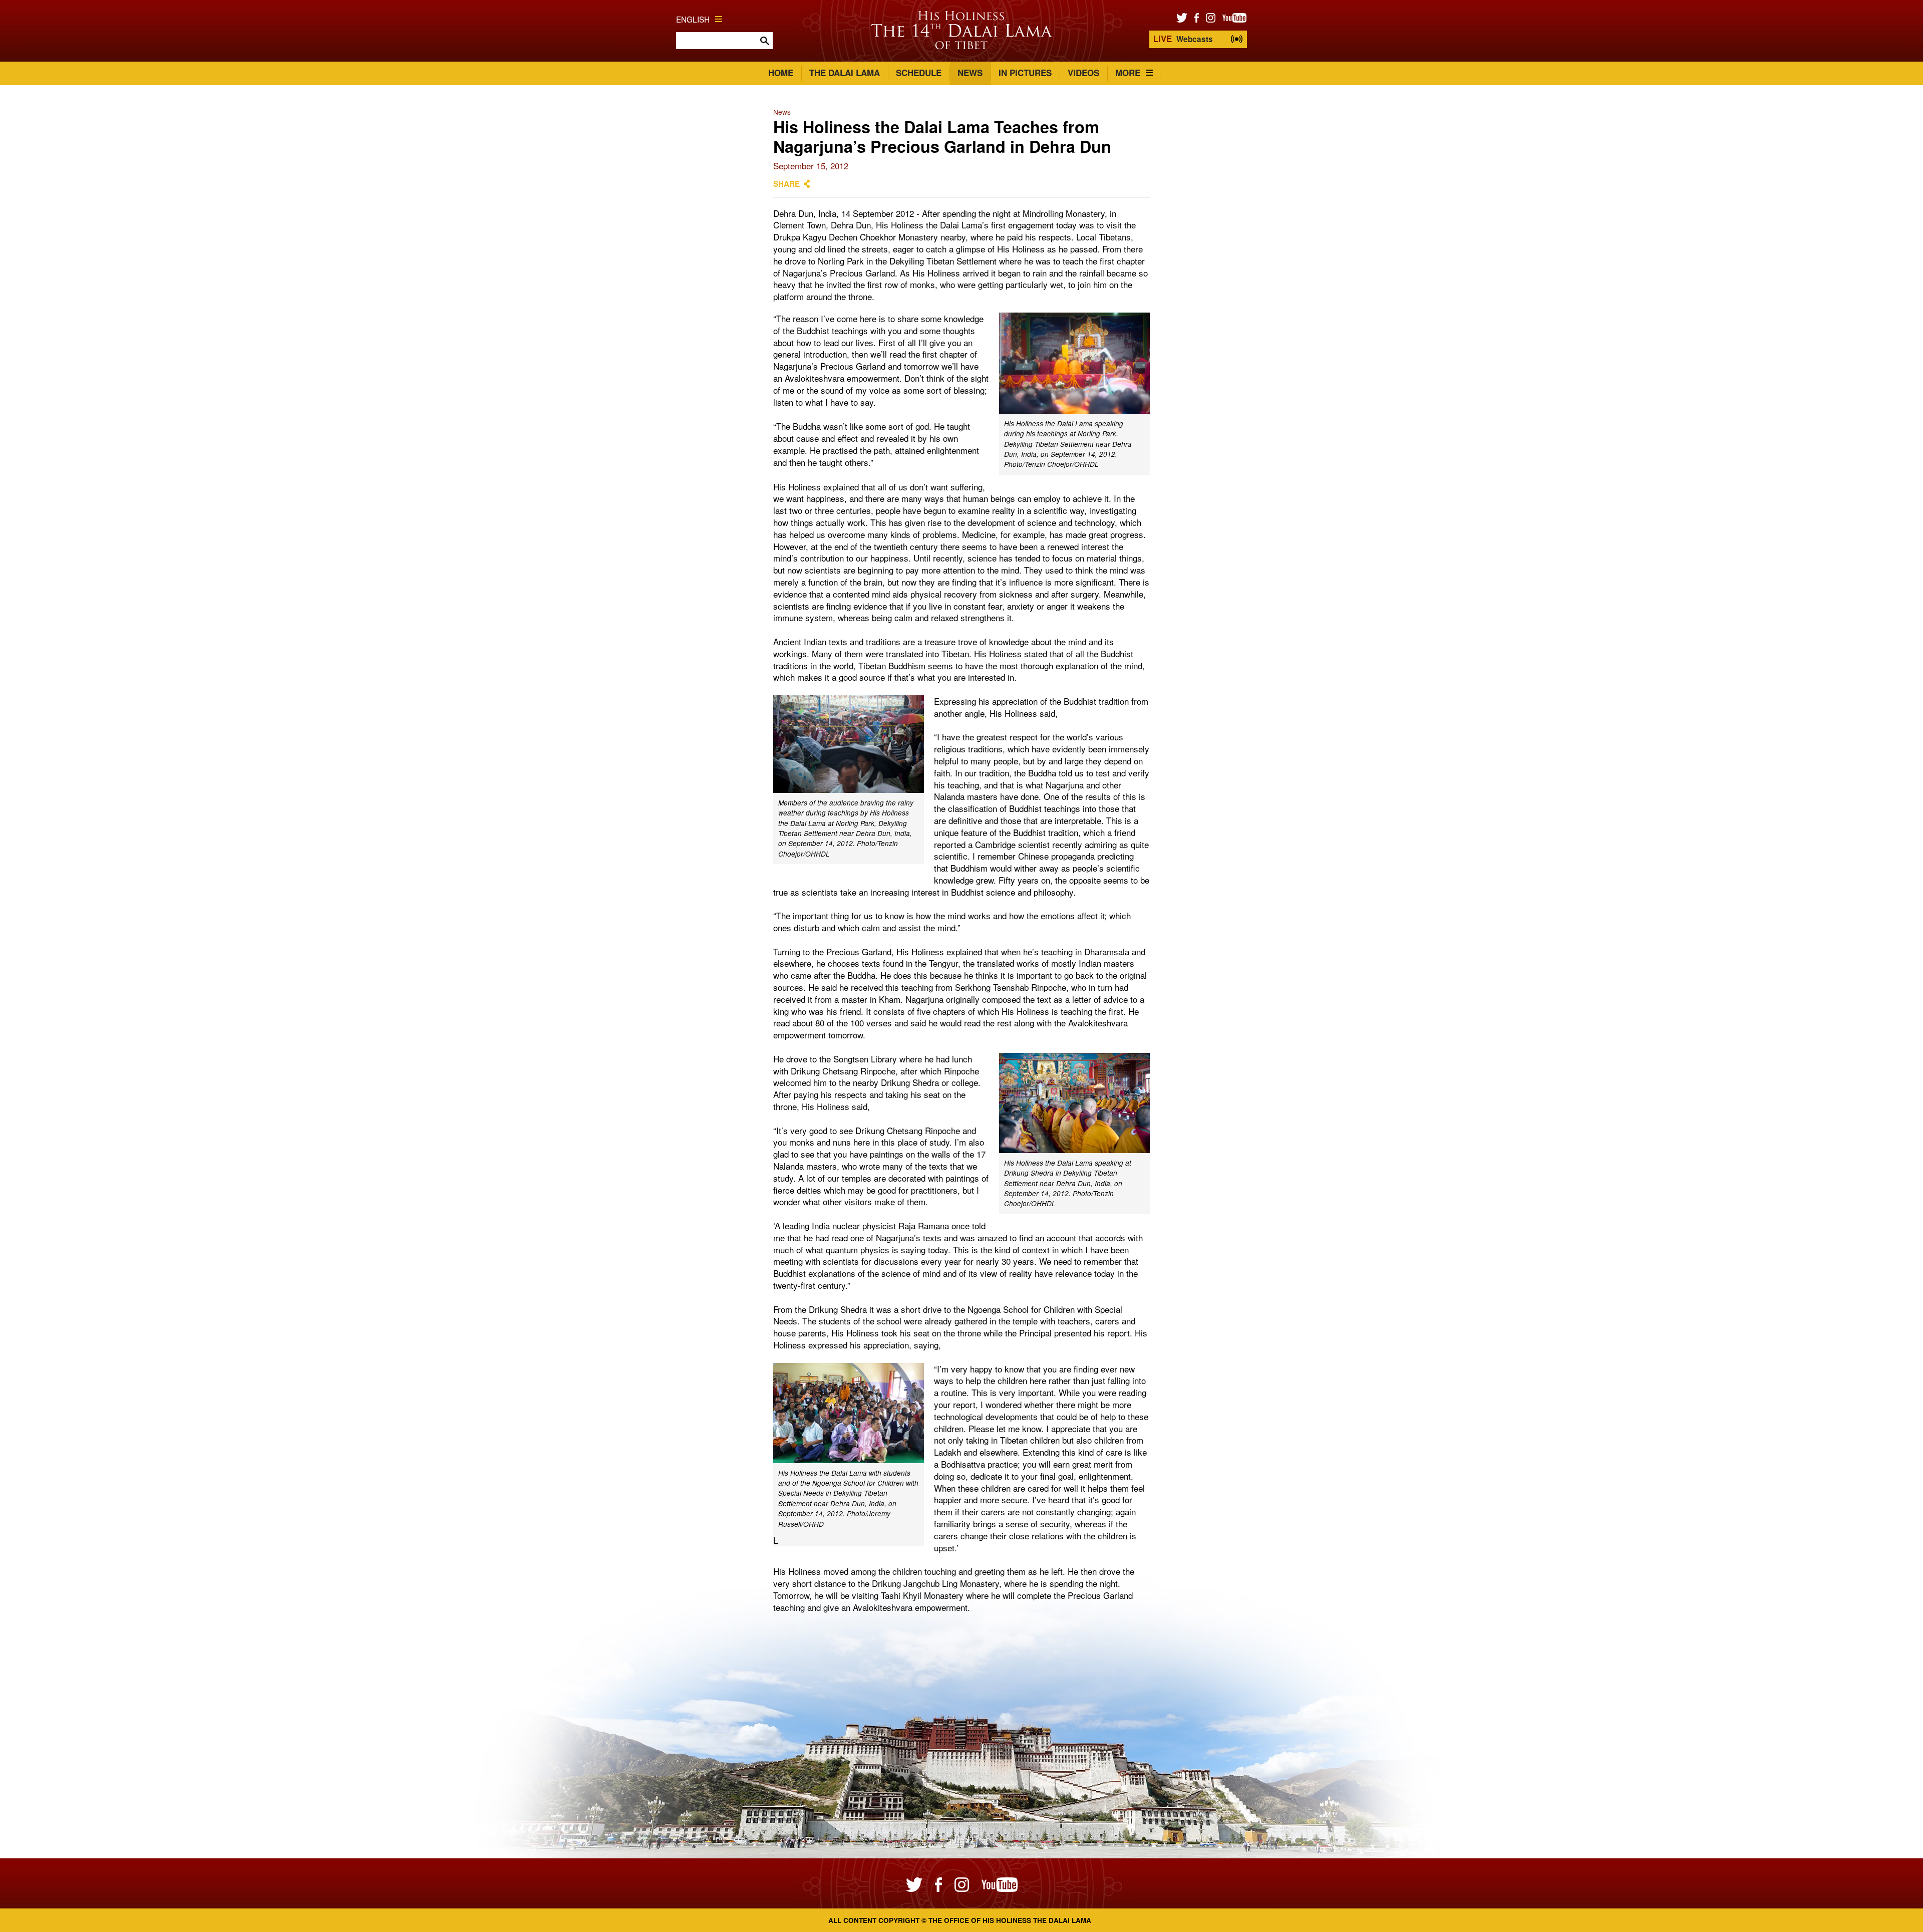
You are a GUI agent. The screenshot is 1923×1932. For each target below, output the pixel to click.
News (970, 73)
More (1128, 73)
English (693, 19)
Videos (1083, 73)
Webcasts (1183, 39)
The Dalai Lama (845, 73)
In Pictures (1025, 73)
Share (786, 184)
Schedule (919, 73)
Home (781, 73)
